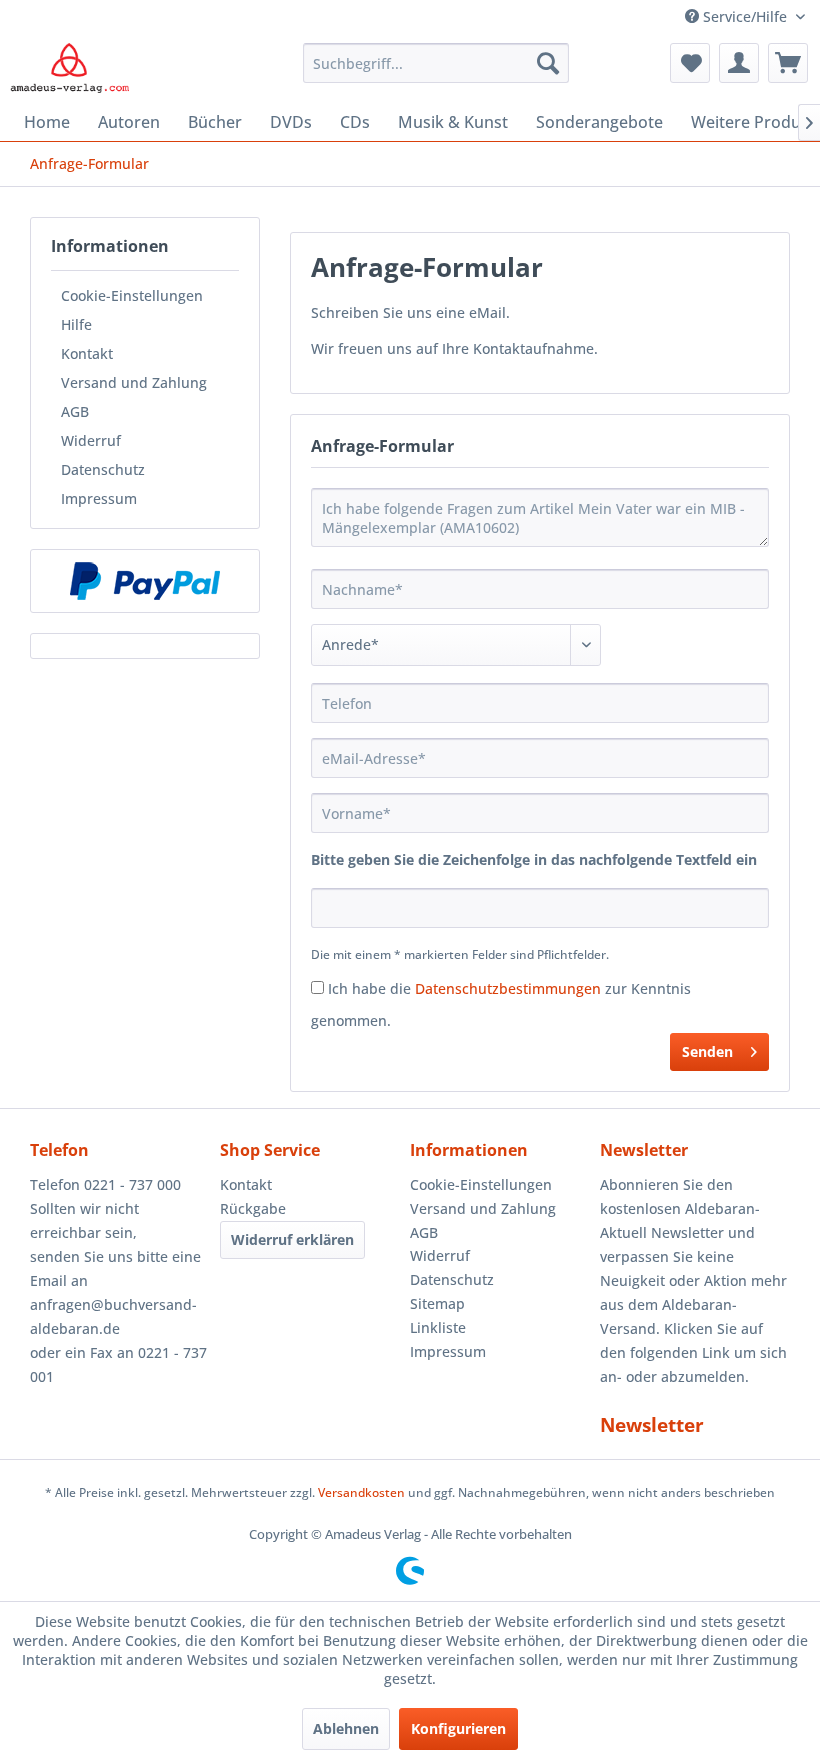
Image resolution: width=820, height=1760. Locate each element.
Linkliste (438, 1327)
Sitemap (437, 1303)
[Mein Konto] (739, 63)
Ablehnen (346, 1728)
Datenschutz (103, 469)
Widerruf (91, 440)
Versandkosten (361, 1492)
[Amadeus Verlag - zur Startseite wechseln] (69, 68)
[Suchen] (548, 63)
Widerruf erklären (292, 1239)
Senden (707, 1051)
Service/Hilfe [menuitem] (745, 16)
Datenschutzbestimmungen (508, 988)
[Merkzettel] (690, 63)
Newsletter (652, 1425)
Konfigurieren (458, 1728)
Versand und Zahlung (134, 382)
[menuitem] (436, 63)
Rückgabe (253, 1208)
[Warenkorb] (788, 63)
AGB (75, 411)
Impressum (99, 498)
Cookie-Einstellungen (132, 295)
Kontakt (87, 353)
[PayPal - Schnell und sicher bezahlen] (145, 581)
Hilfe (76, 324)
